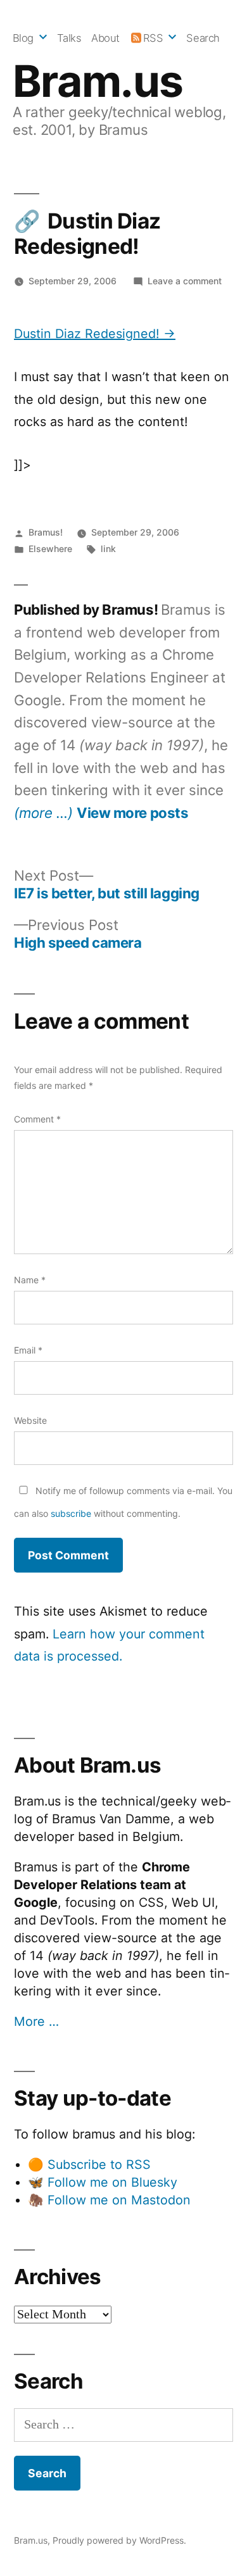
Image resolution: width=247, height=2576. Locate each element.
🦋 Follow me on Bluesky (103, 2182)
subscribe (71, 1513)
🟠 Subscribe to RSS (89, 2164)
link (108, 549)
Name (30, 1280)
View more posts (132, 813)
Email (28, 1350)
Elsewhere (50, 549)
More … (36, 2021)
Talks (69, 38)
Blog (23, 38)
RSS (153, 38)
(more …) (43, 813)
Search (203, 38)
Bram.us (98, 81)
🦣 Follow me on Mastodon (109, 2200)
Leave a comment (185, 281)
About (105, 38)
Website (30, 1420)
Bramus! (46, 532)
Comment (37, 1119)
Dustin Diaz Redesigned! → (95, 334)
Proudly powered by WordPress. (119, 2540)
